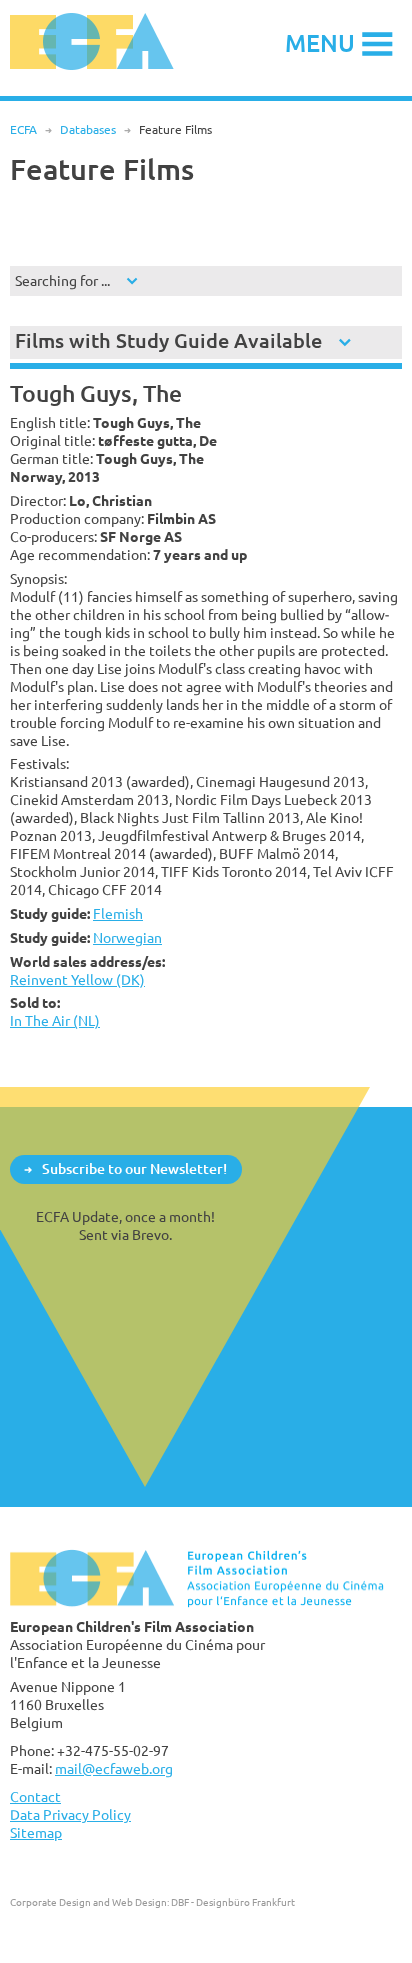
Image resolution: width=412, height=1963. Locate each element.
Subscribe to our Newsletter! (134, 1168)
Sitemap (36, 1832)
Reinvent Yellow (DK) (77, 979)
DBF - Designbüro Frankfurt (233, 1902)
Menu (320, 42)
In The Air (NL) (55, 1020)
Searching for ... (62, 280)
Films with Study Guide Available (168, 340)
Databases (88, 129)
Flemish (118, 913)
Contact (35, 1796)
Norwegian (127, 937)
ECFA (23, 129)
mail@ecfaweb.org (114, 1768)
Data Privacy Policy (70, 1814)
